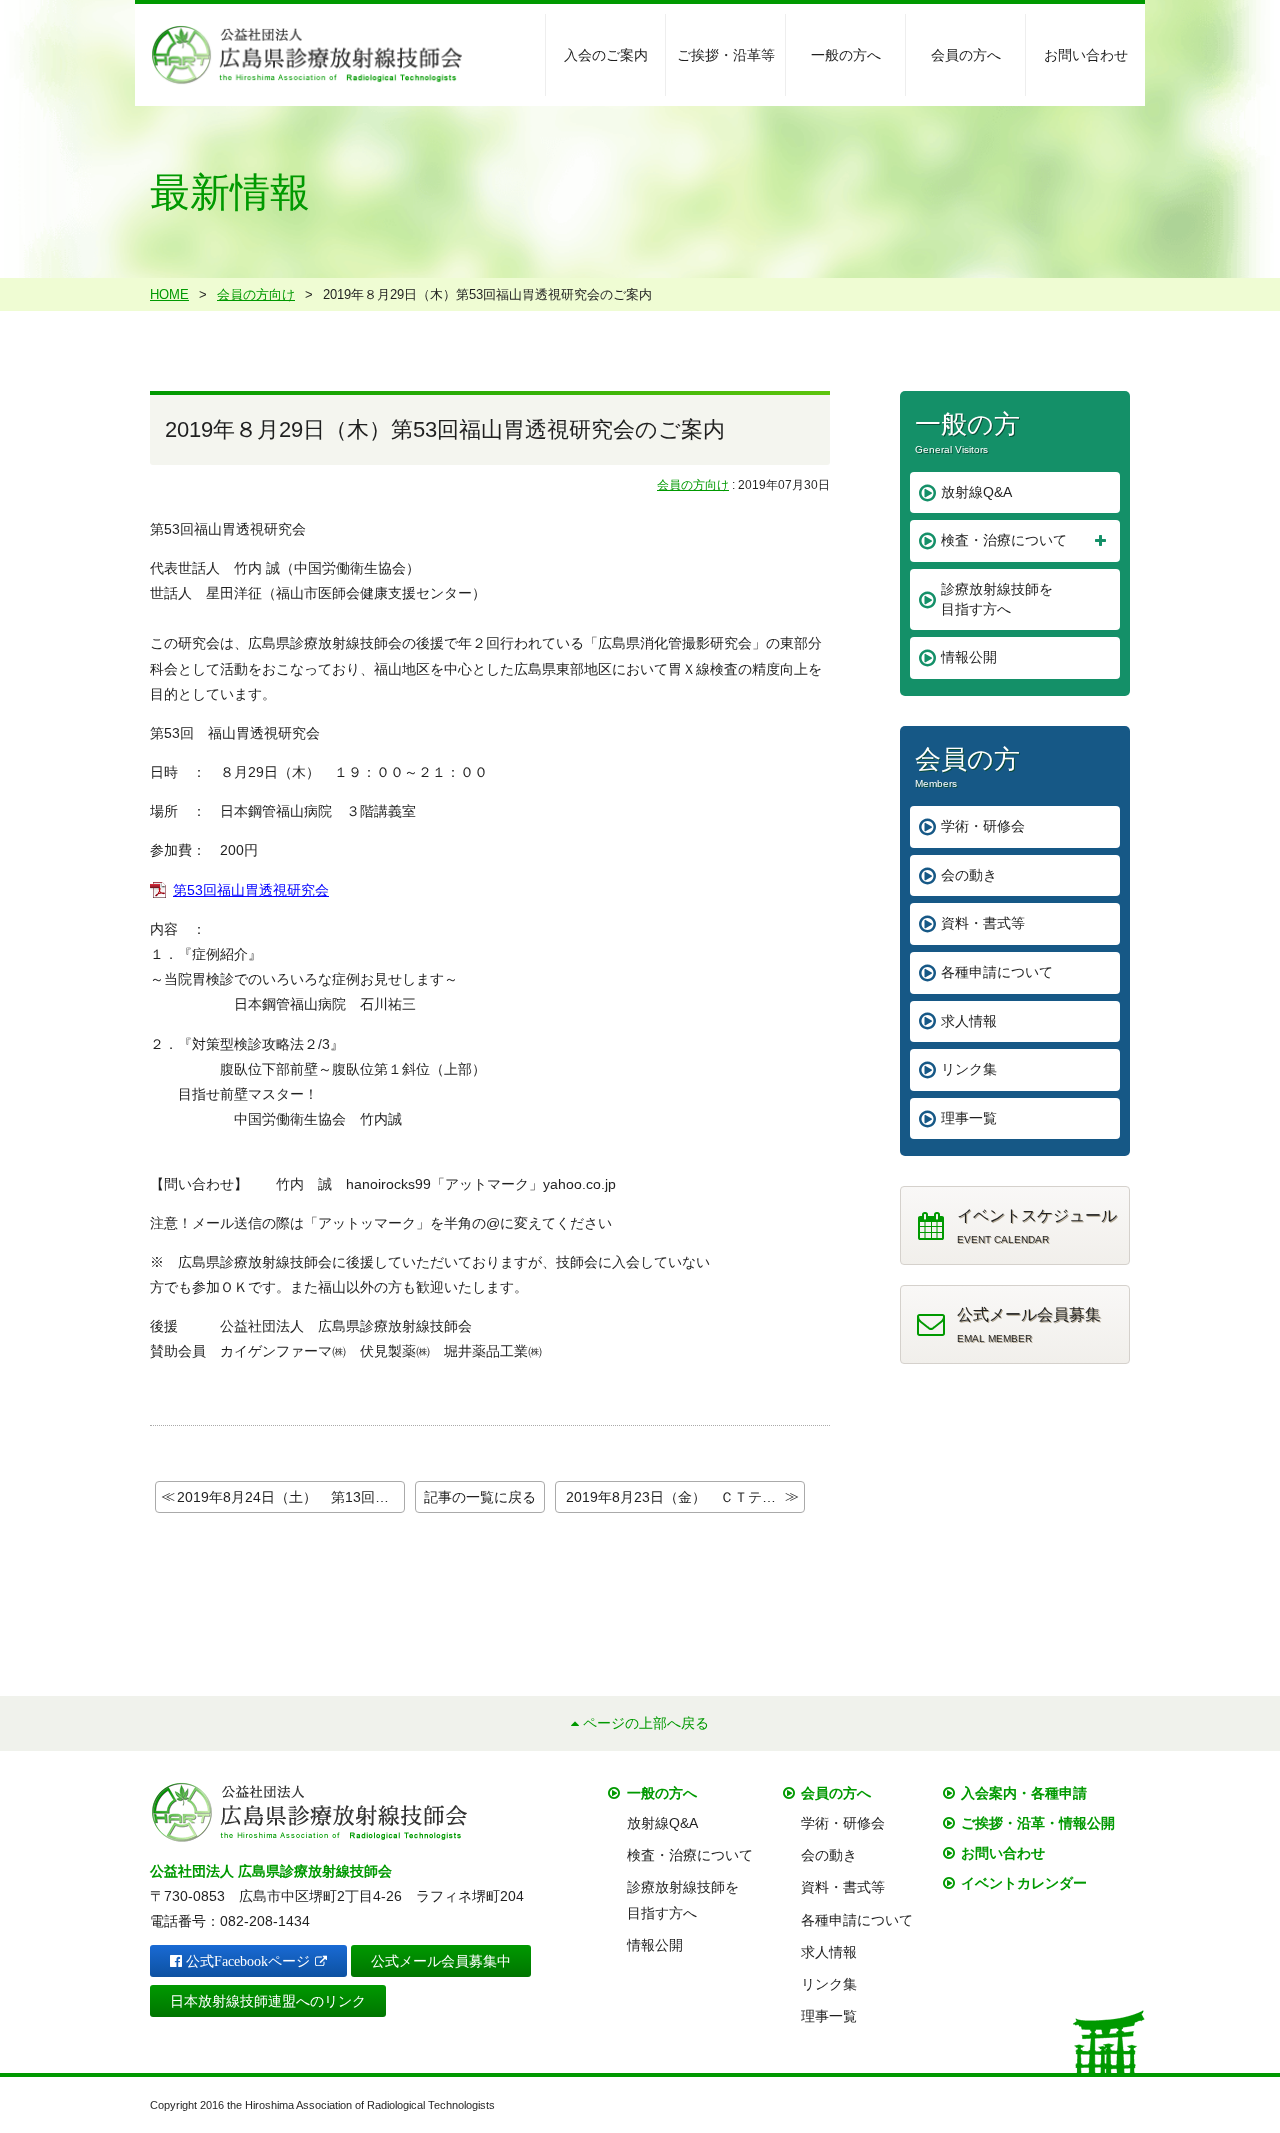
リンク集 (969, 1069)
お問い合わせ (1086, 55)
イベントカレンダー (1024, 1883)
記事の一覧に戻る (480, 1497)
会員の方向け (693, 485)
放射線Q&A (976, 492)
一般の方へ (846, 55)
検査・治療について (1004, 540)
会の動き (969, 875)
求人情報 (969, 1021)
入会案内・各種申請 (1024, 1793)
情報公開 (969, 657)
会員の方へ (966, 55)
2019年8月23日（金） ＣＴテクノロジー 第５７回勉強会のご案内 (685, 1497)
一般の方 (967, 431)
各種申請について (997, 972)
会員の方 (967, 766)
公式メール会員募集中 (441, 1961)
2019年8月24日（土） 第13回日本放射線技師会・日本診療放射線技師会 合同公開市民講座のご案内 (291, 1497)
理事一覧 (969, 1118)
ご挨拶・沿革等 (726, 55)
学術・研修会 (983, 826)
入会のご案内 (606, 55)
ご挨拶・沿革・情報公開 (1038, 1823)
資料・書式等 (983, 923)
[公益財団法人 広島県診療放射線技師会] (306, 54)
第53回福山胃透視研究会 (251, 890)
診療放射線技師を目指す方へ (997, 599)
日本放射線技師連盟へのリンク (268, 2001)
